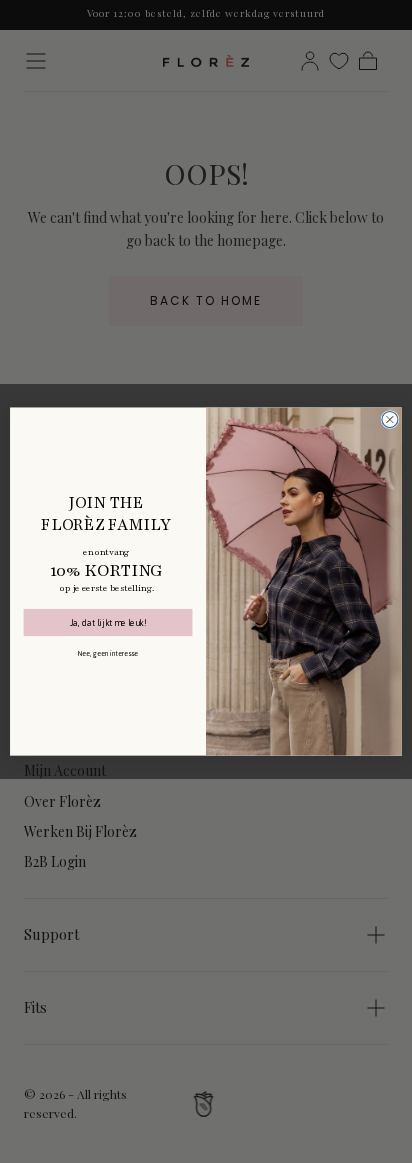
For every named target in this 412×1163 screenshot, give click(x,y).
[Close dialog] (390, 419)
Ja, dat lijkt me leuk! (108, 622)
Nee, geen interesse (108, 654)
